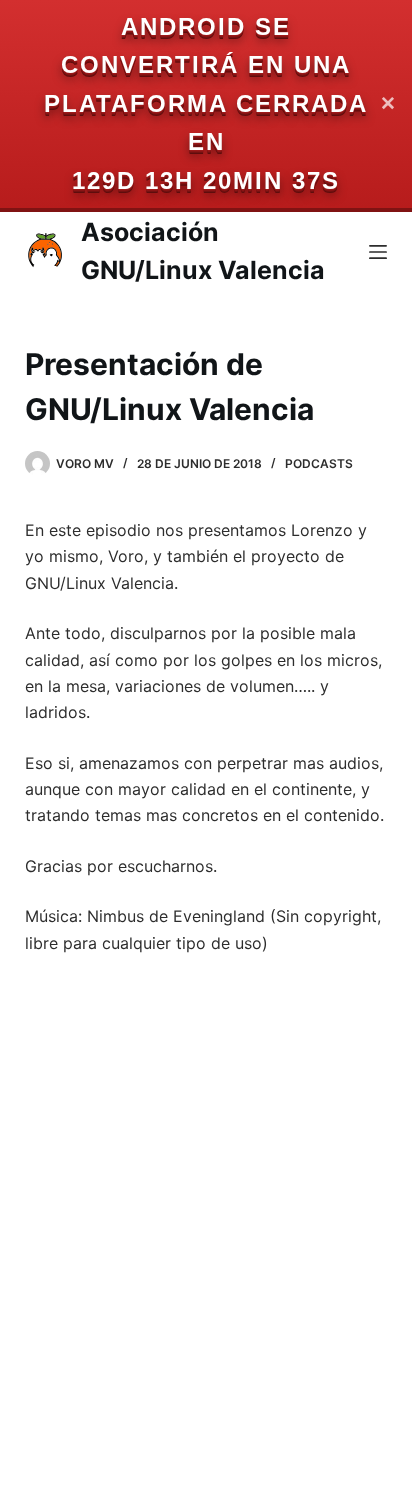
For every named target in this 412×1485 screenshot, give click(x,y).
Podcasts (319, 463)
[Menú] (378, 252)
